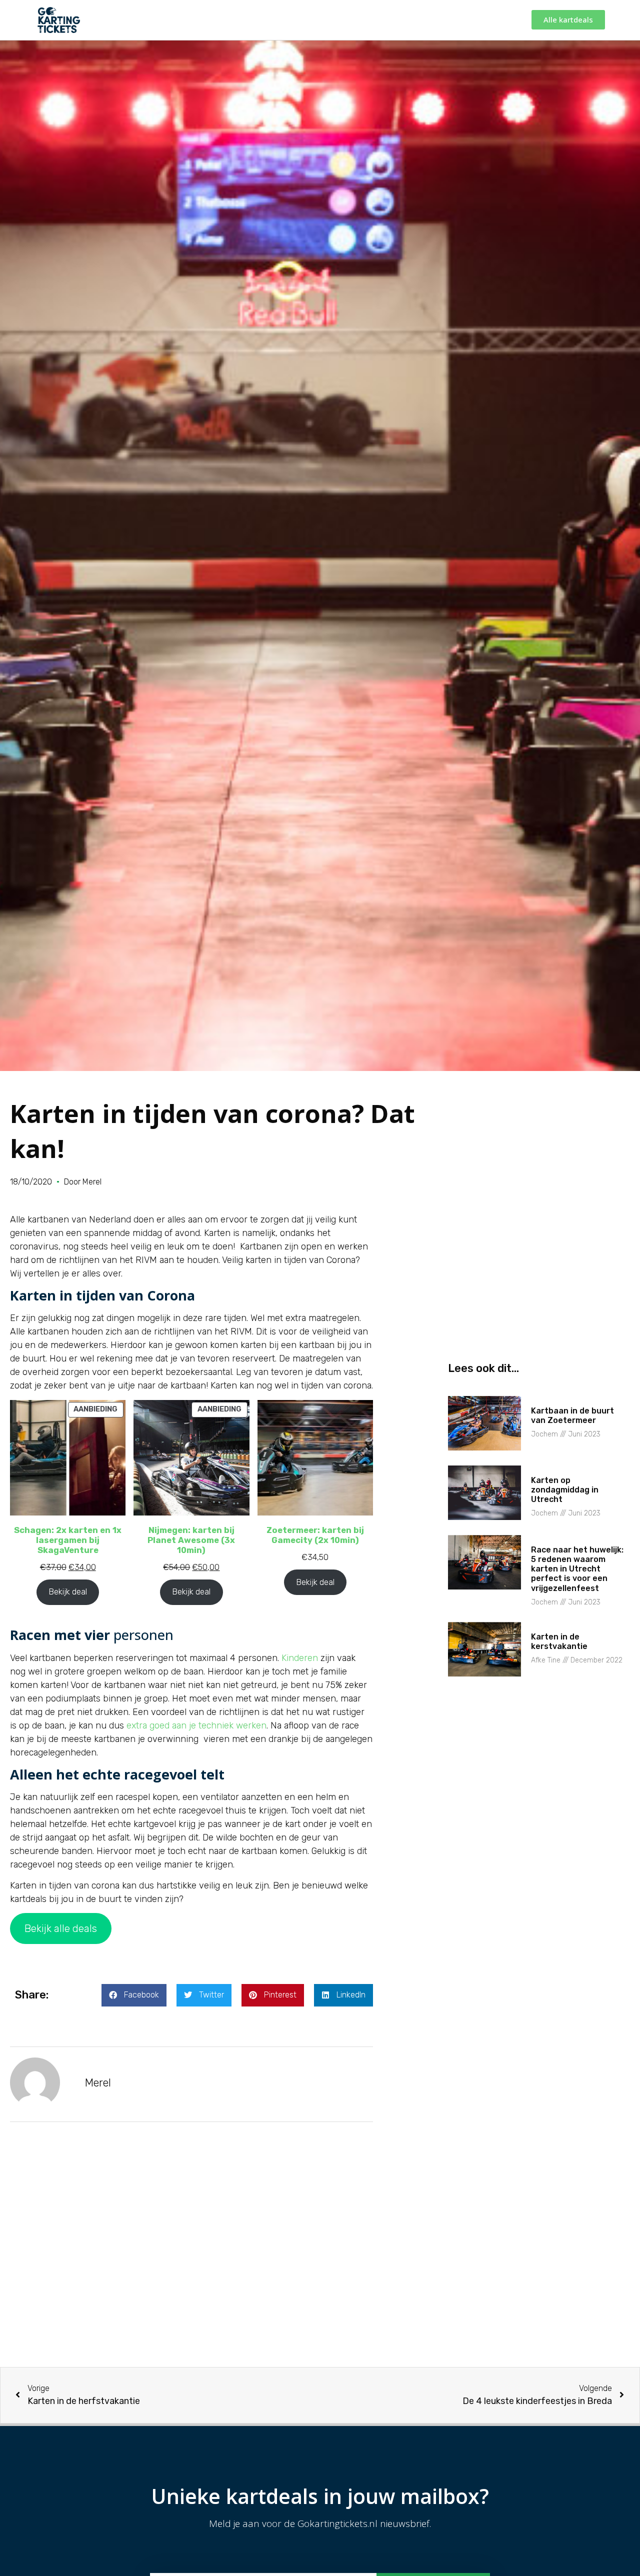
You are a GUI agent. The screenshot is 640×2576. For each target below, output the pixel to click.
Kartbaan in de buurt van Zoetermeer (572, 1415)
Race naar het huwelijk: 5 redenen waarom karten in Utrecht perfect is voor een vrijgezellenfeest (577, 1569)
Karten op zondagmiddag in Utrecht (565, 1490)
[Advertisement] (191, 2257)
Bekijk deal (68, 1592)
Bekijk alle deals (61, 1928)
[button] (134, 1995)
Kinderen (300, 1658)
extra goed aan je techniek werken (196, 1725)
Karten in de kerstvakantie (559, 1641)
